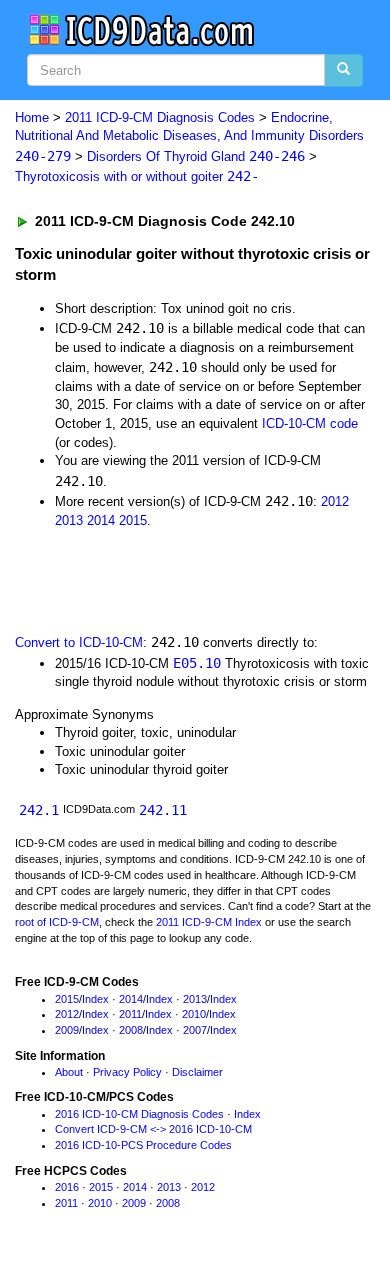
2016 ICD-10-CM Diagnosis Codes (139, 1114)
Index (95, 999)
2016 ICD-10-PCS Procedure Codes (143, 1145)
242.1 (39, 810)
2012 (335, 501)
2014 (101, 520)
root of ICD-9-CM (57, 922)
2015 (133, 520)
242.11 (163, 810)
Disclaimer (197, 1072)
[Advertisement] (160, 579)
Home (32, 117)
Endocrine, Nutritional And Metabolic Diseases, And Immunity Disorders (189, 137)
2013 (69, 520)
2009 (67, 1030)
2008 (131, 1030)
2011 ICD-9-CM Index (209, 922)
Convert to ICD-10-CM (79, 642)
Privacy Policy (127, 1072)
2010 (194, 1014)
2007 (195, 1030)
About (69, 1072)
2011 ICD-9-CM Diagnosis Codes (160, 117)
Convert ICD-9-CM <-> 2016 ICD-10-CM (153, 1129)
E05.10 (197, 663)
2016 (67, 1187)
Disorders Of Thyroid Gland (196, 156)
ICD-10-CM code (310, 423)
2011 (130, 1014)
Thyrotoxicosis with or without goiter (137, 176)
